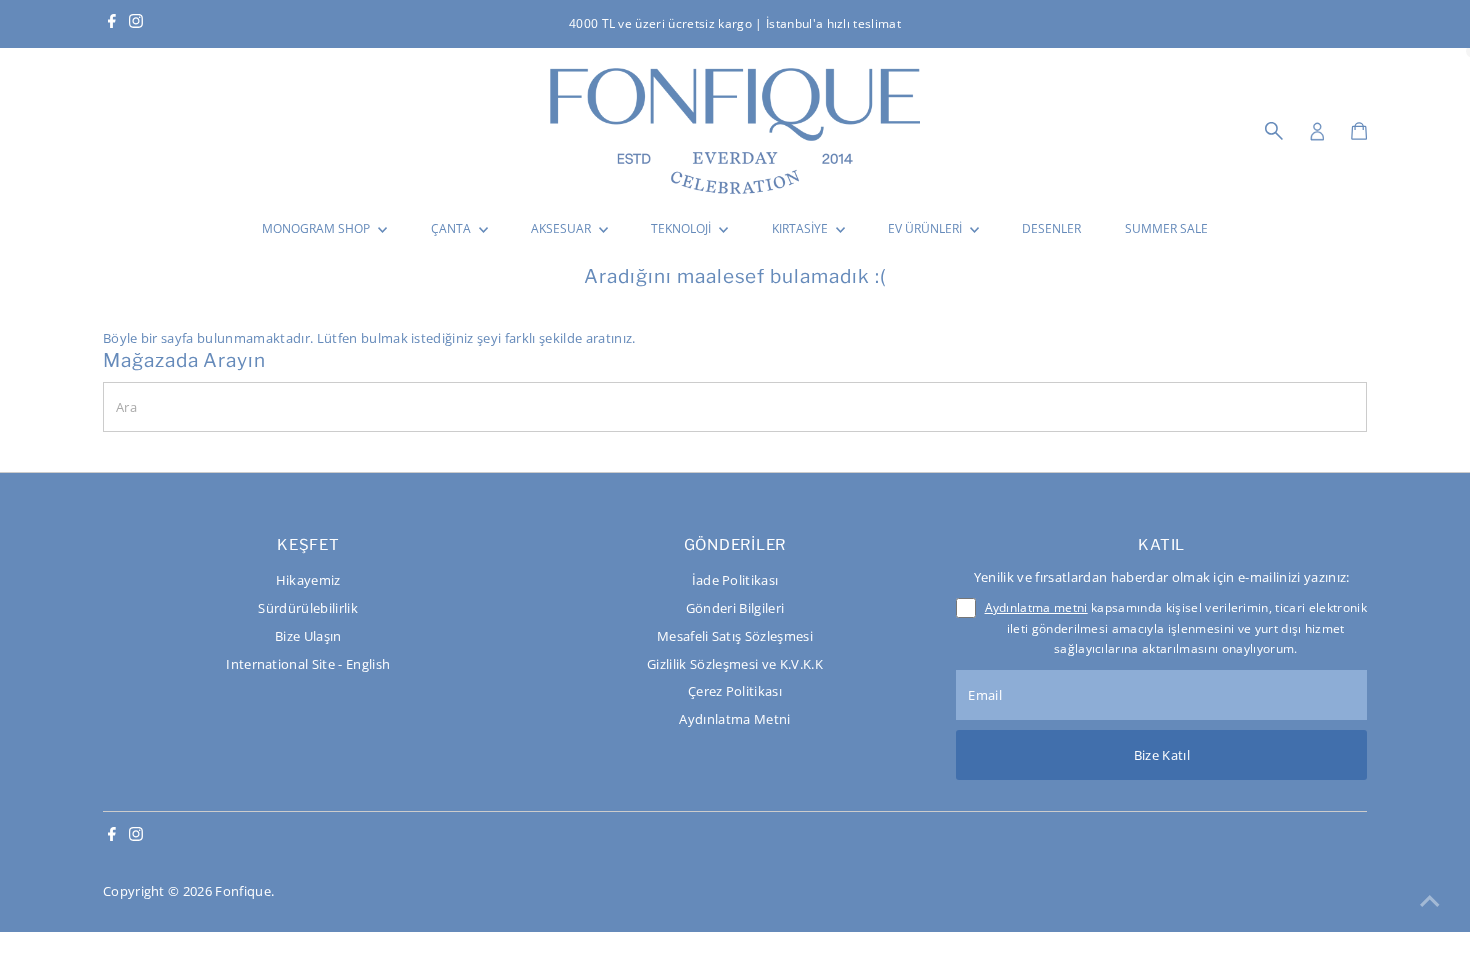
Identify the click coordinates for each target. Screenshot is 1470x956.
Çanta (452, 228)
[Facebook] (112, 24)
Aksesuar (562, 228)
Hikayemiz (308, 580)
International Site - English (308, 664)
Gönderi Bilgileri (735, 608)
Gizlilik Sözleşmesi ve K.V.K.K (735, 664)
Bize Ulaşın (308, 636)
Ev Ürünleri (926, 228)
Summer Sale (1166, 228)
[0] (1359, 131)
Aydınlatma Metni (734, 719)
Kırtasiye (801, 228)
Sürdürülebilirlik (308, 608)
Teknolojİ (682, 228)
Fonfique (243, 891)
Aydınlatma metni (1036, 607)
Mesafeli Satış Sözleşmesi (735, 636)
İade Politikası (735, 580)
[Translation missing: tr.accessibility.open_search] (1274, 131)
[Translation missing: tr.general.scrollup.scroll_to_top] (1430, 901)
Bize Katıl (1162, 755)
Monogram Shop (317, 228)
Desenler (1051, 228)
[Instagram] (136, 24)
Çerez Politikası (735, 691)
